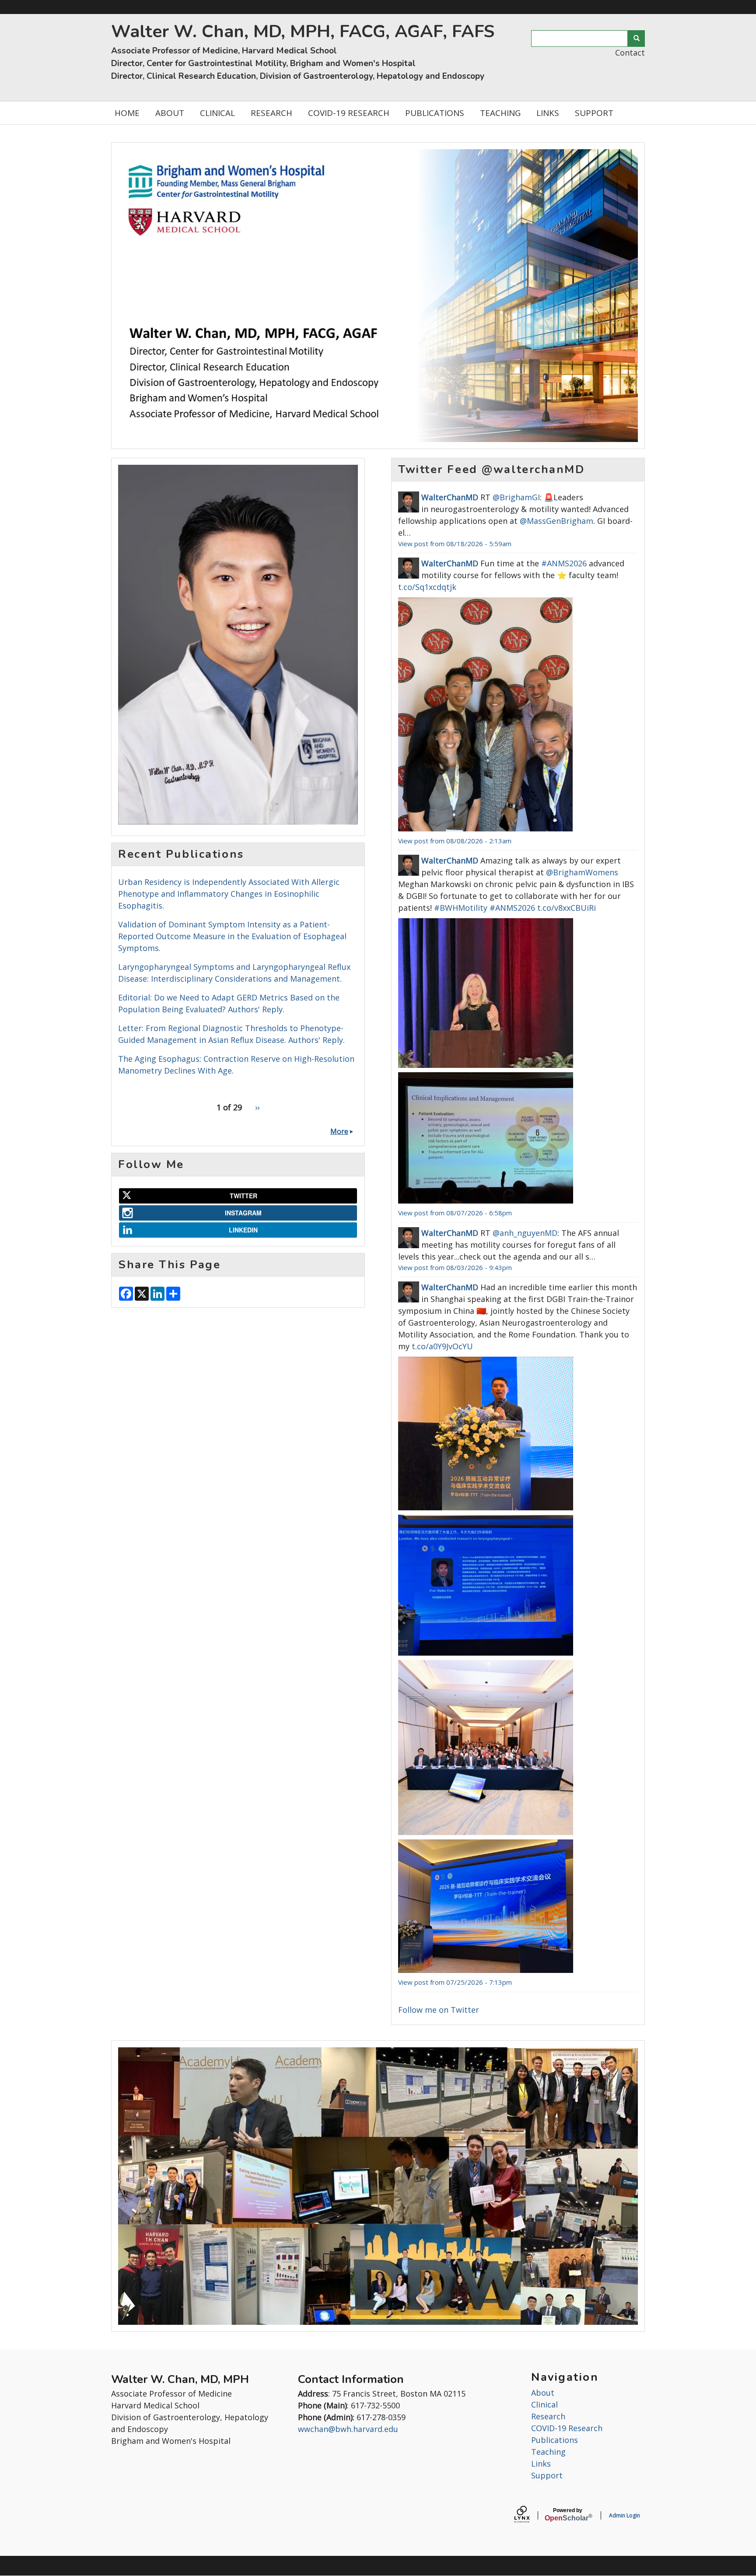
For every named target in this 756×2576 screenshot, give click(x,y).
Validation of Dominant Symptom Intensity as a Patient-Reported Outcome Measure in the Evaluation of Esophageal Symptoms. (232, 936)
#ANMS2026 (564, 563)
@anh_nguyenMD (525, 1233)
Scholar (568, 2515)
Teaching (548, 2452)
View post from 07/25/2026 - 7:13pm (455, 1982)
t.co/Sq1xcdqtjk (427, 587)
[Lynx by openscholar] (529, 2515)
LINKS (548, 113)
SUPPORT (594, 113)
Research (548, 2416)
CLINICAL (217, 113)
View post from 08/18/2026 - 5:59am (455, 544)
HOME (127, 113)
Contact (630, 53)
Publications (555, 2440)
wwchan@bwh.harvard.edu (348, 2429)
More (339, 1131)
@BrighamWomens (582, 872)
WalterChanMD (450, 497)
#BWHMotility (461, 908)
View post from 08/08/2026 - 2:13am (455, 841)
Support (547, 2475)
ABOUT (170, 113)
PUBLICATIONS (435, 113)
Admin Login (625, 2515)
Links (541, 2464)
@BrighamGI (516, 497)
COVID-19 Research (567, 2428)
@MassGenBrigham (556, 521)
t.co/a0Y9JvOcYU (442, 1346)
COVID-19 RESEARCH (349, 113)
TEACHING (500, 113)
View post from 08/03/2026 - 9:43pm (455, 1267)
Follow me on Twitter (439, 2010)
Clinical (544, 2404)
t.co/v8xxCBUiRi (567, 908)
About (543, 2393)
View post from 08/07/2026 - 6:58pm (455, 1213)
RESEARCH (271, 113)
